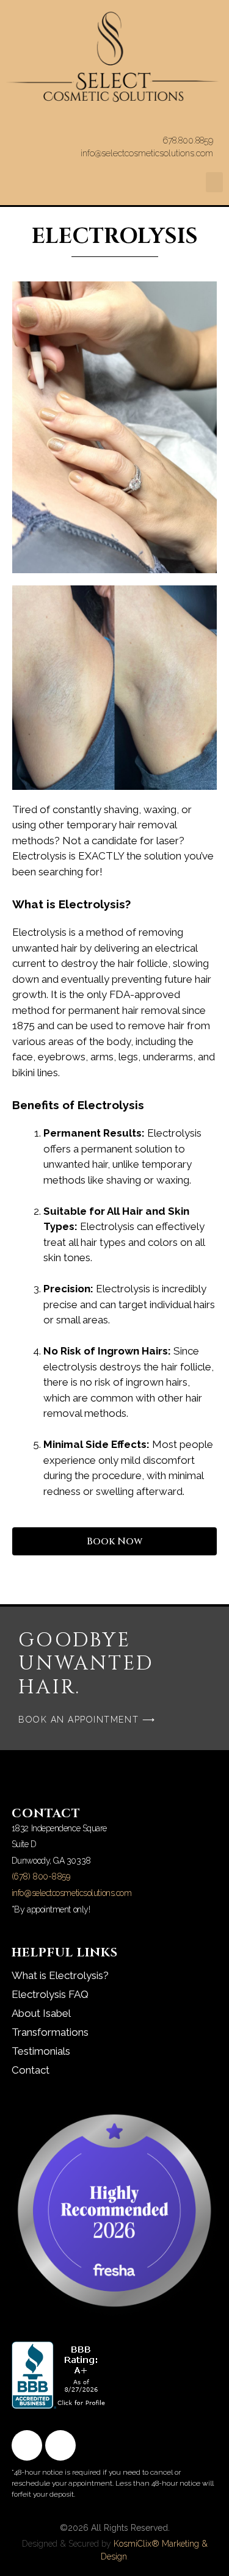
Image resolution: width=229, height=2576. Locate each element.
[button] (214, 182)
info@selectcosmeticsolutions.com (72, 1893)
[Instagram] (60, 2445)
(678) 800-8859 (41, 1876)
